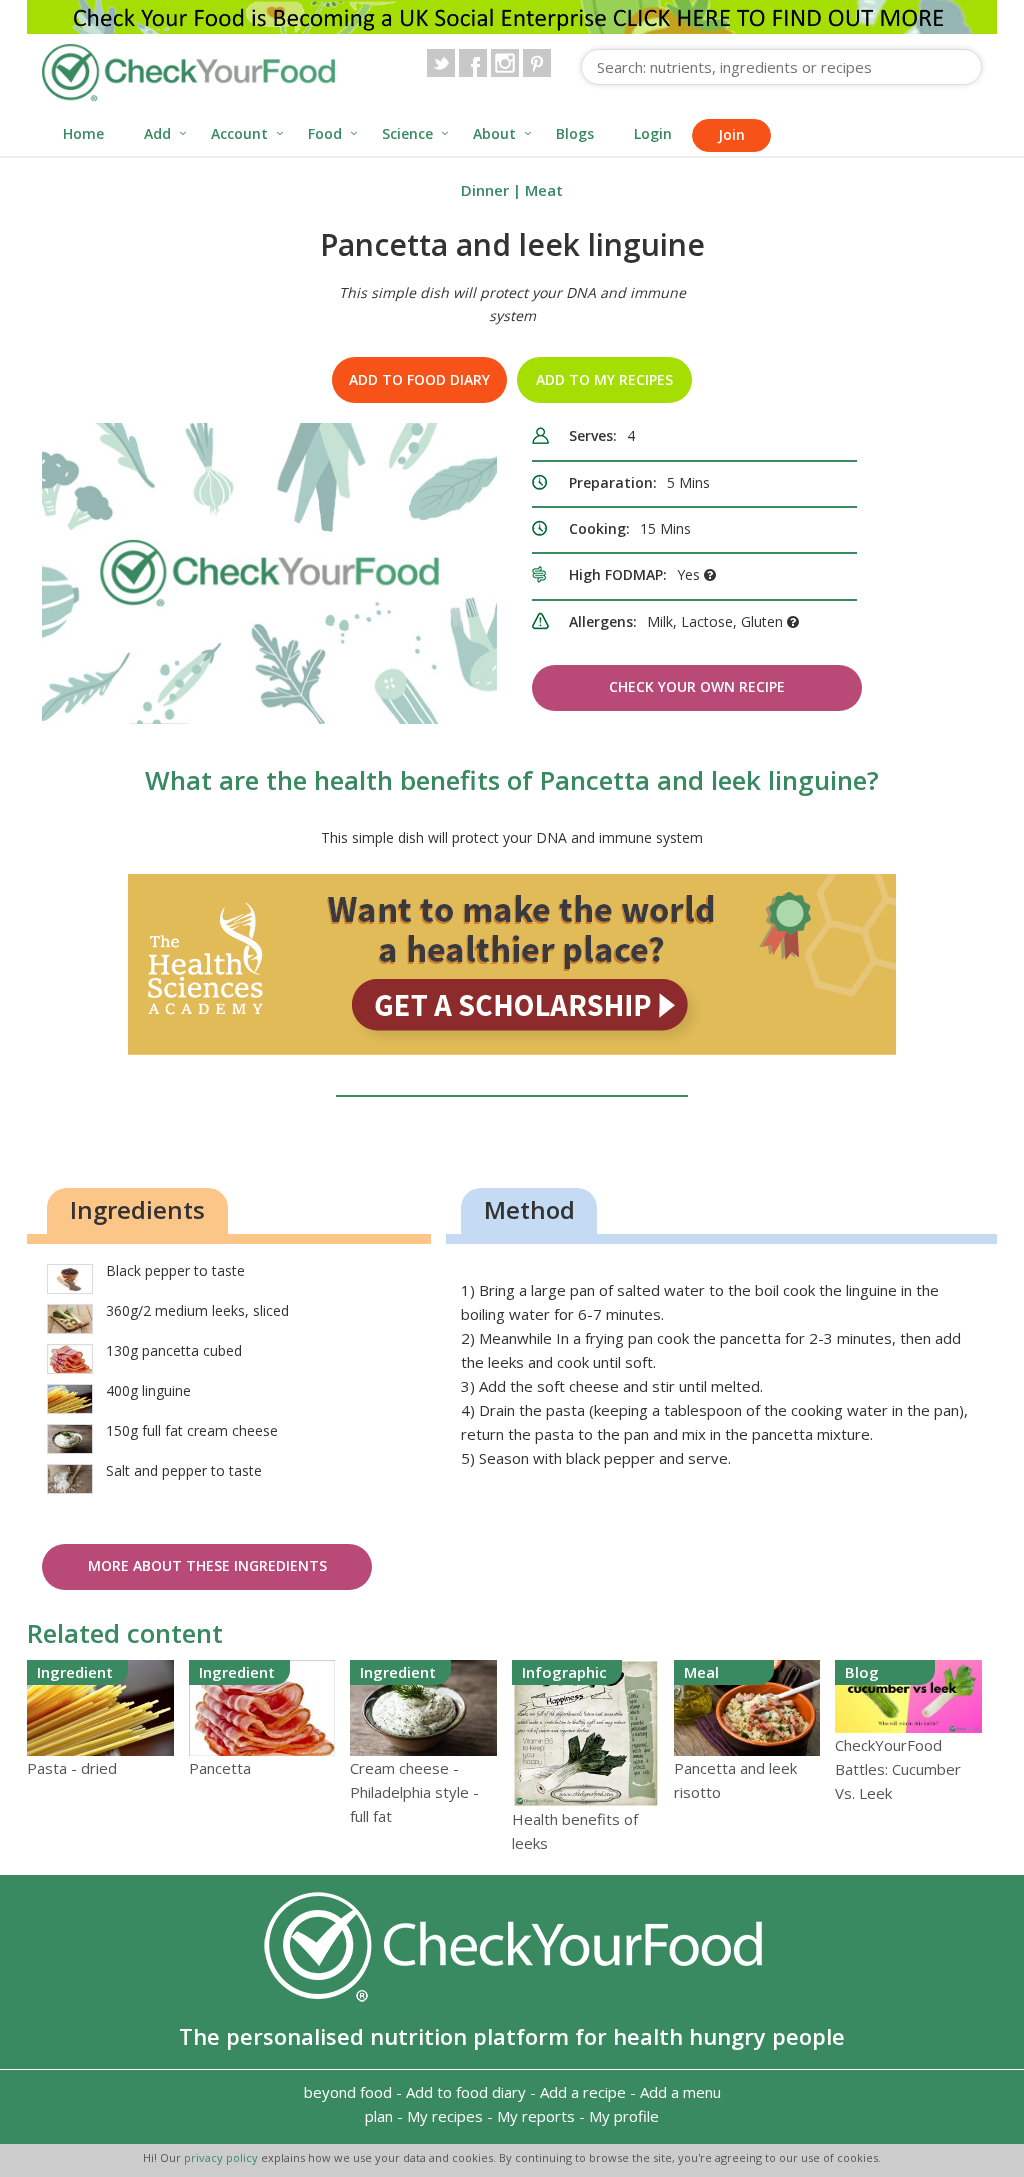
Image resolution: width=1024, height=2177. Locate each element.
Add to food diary (419, 379)
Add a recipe (583, 2092)
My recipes (445, 2116)
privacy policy (222, 2157)
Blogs (575, 133)
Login (653, 133)
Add (157, 133)
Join (731, 134)
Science (407, 133)
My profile (624, 2116)
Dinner (485, 190)
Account (239, 133)
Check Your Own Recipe (697, 686)
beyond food (348, 2092)
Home (83, 133)
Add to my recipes (604, 379)
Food (325, 133)
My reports (536, 2116)
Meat (544, 190)
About (494, 133)
